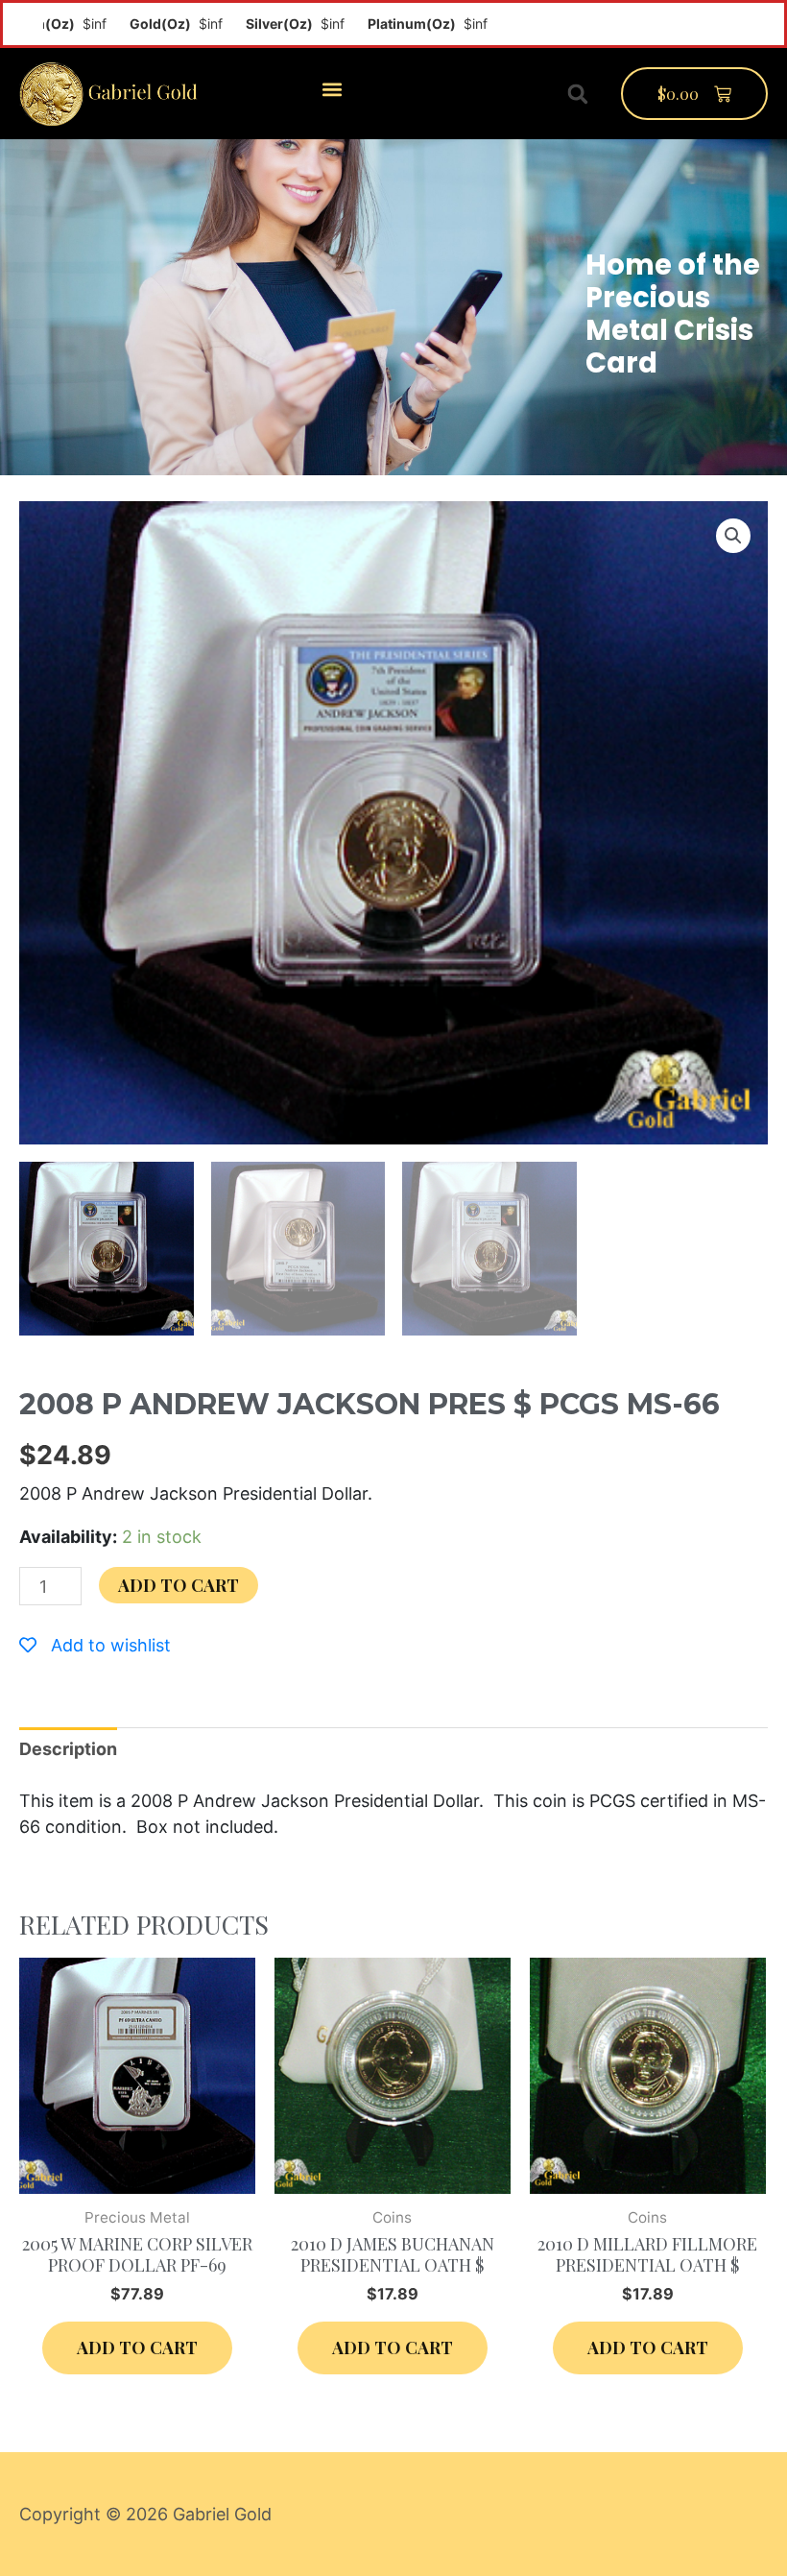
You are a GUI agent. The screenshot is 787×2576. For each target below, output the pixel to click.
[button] (332, 89)
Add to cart (179, 1585)
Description (68, 1749)
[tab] (68, 1749)
